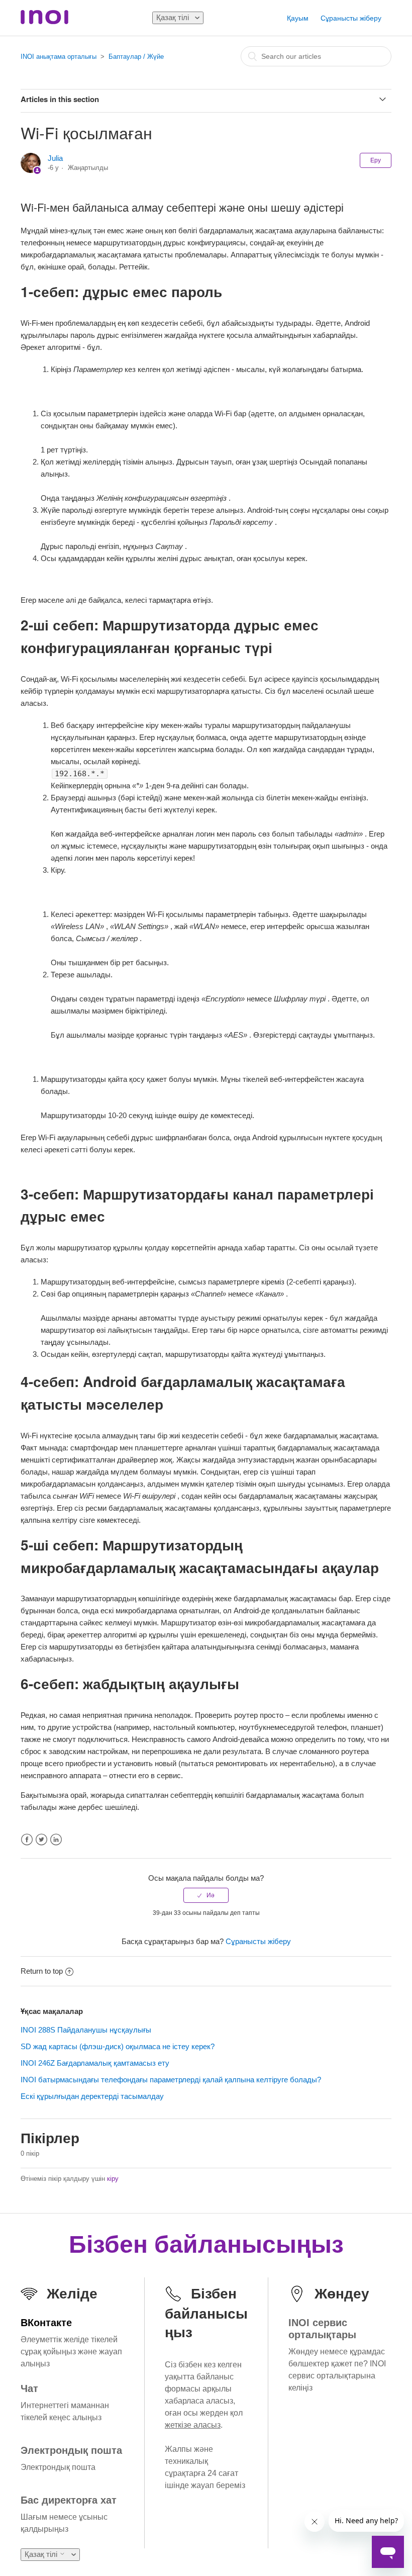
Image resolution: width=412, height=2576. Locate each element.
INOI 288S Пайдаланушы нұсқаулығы (86, 2030)
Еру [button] (376, 160)
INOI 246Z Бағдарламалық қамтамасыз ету (95, 2063)
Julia (55, 158)
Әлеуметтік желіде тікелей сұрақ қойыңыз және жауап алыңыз (71, 2352)
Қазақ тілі (174, 17)
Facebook (27, 1840)
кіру (113, 2179)
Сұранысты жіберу (351, 18)
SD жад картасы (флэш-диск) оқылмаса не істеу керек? (118, 2046)
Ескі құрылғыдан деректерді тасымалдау (92, 2096)
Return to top (42, 1971)
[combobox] (316, 56)
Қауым (298, 18)
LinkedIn (56, 1840)
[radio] (206, 1895)
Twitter (41, 1840)
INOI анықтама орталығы (59, 57)
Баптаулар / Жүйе (136, 57)
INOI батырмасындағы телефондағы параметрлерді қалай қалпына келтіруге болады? (171, 2080)
